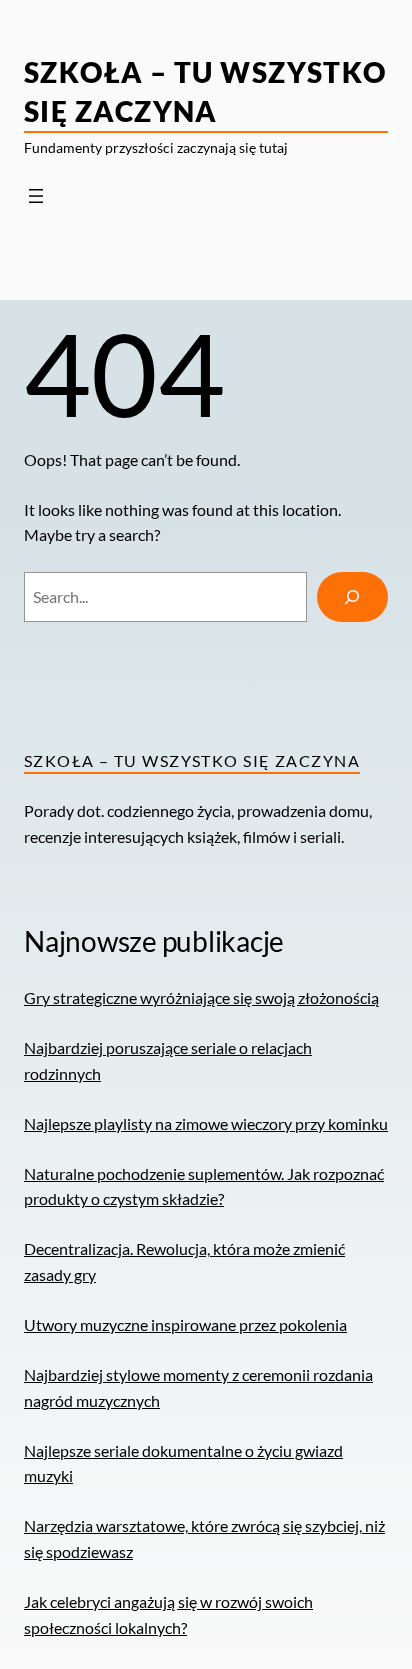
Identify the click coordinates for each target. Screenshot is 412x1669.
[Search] (352, 597)
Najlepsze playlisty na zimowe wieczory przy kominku (206, 1123)
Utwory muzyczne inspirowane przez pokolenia (185, 1324)
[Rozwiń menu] (36, 196)
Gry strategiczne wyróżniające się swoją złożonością (201, 997)
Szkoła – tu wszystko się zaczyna (192, 760)
